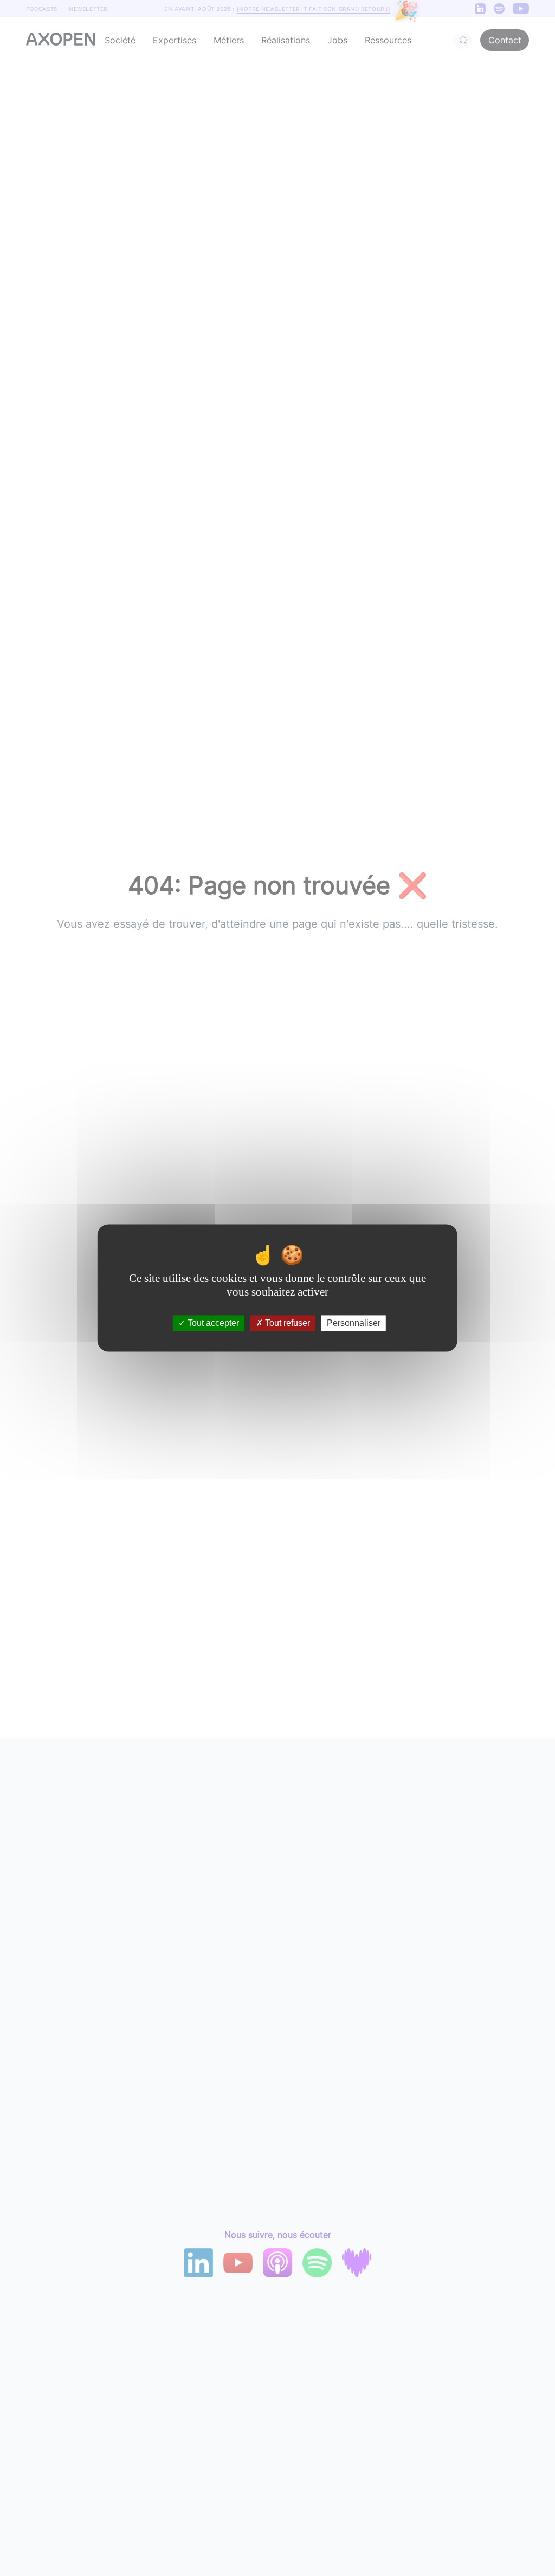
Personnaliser (354, 1323)
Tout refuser (286, 1323)
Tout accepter (212, 1323)
